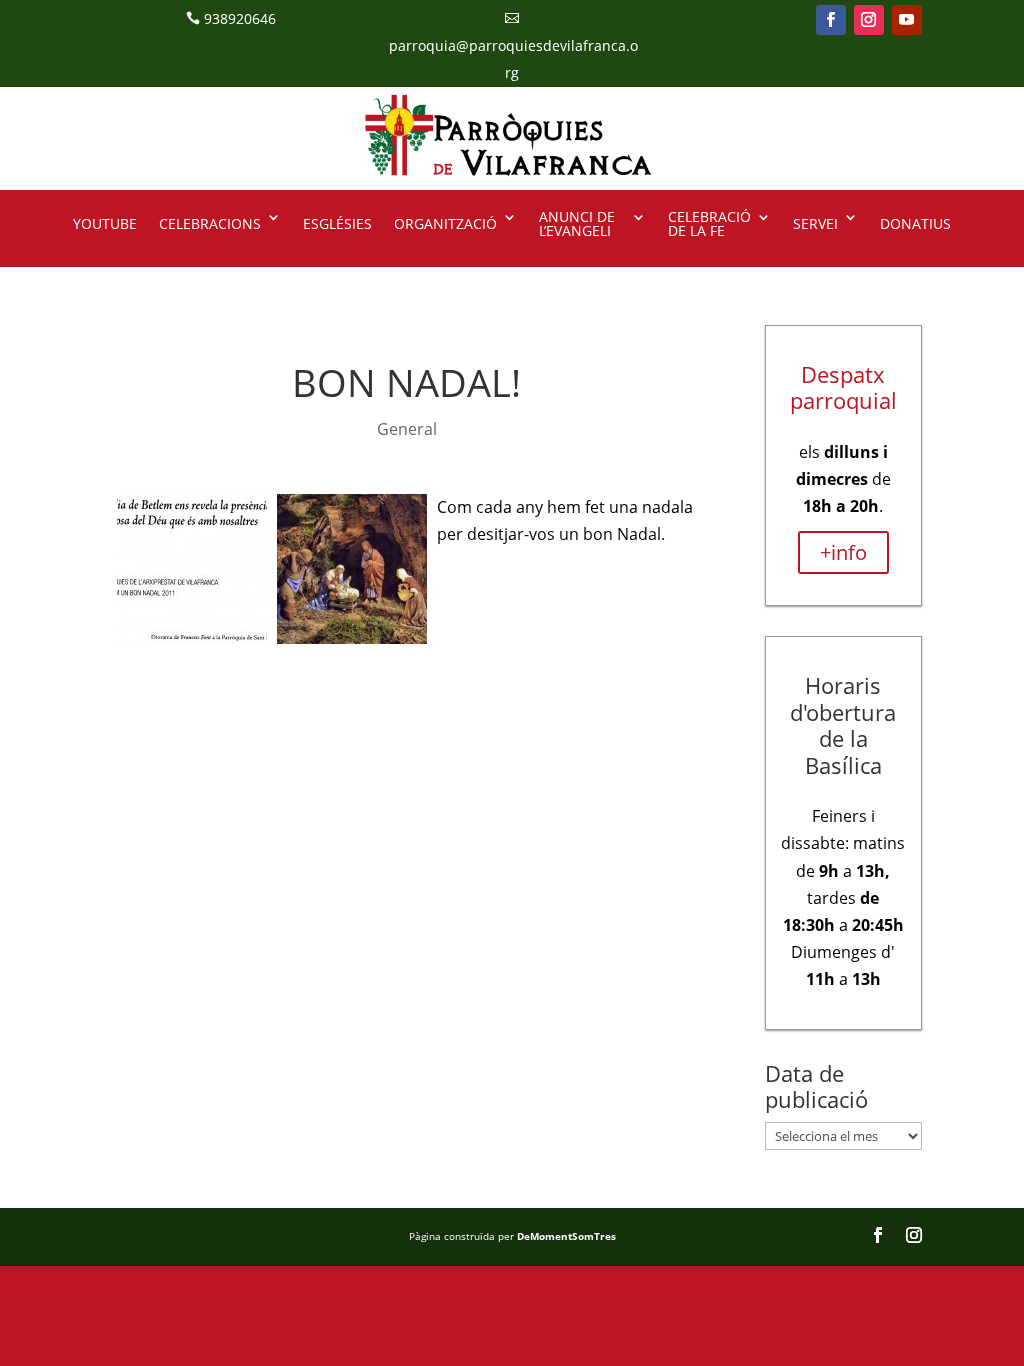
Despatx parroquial (843, 387)
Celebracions (210, 223)
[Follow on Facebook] (831, 20)
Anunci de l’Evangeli (577, 225)
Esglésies (337, 223)
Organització (445, 223)
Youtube (105, 223)
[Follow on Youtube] (907, 20)
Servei (815, 223)
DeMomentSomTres (566, 1236)
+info (843, 552)
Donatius (915, 223)
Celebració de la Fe (709, 225)
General (407, 429)
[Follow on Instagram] (869, 20)
